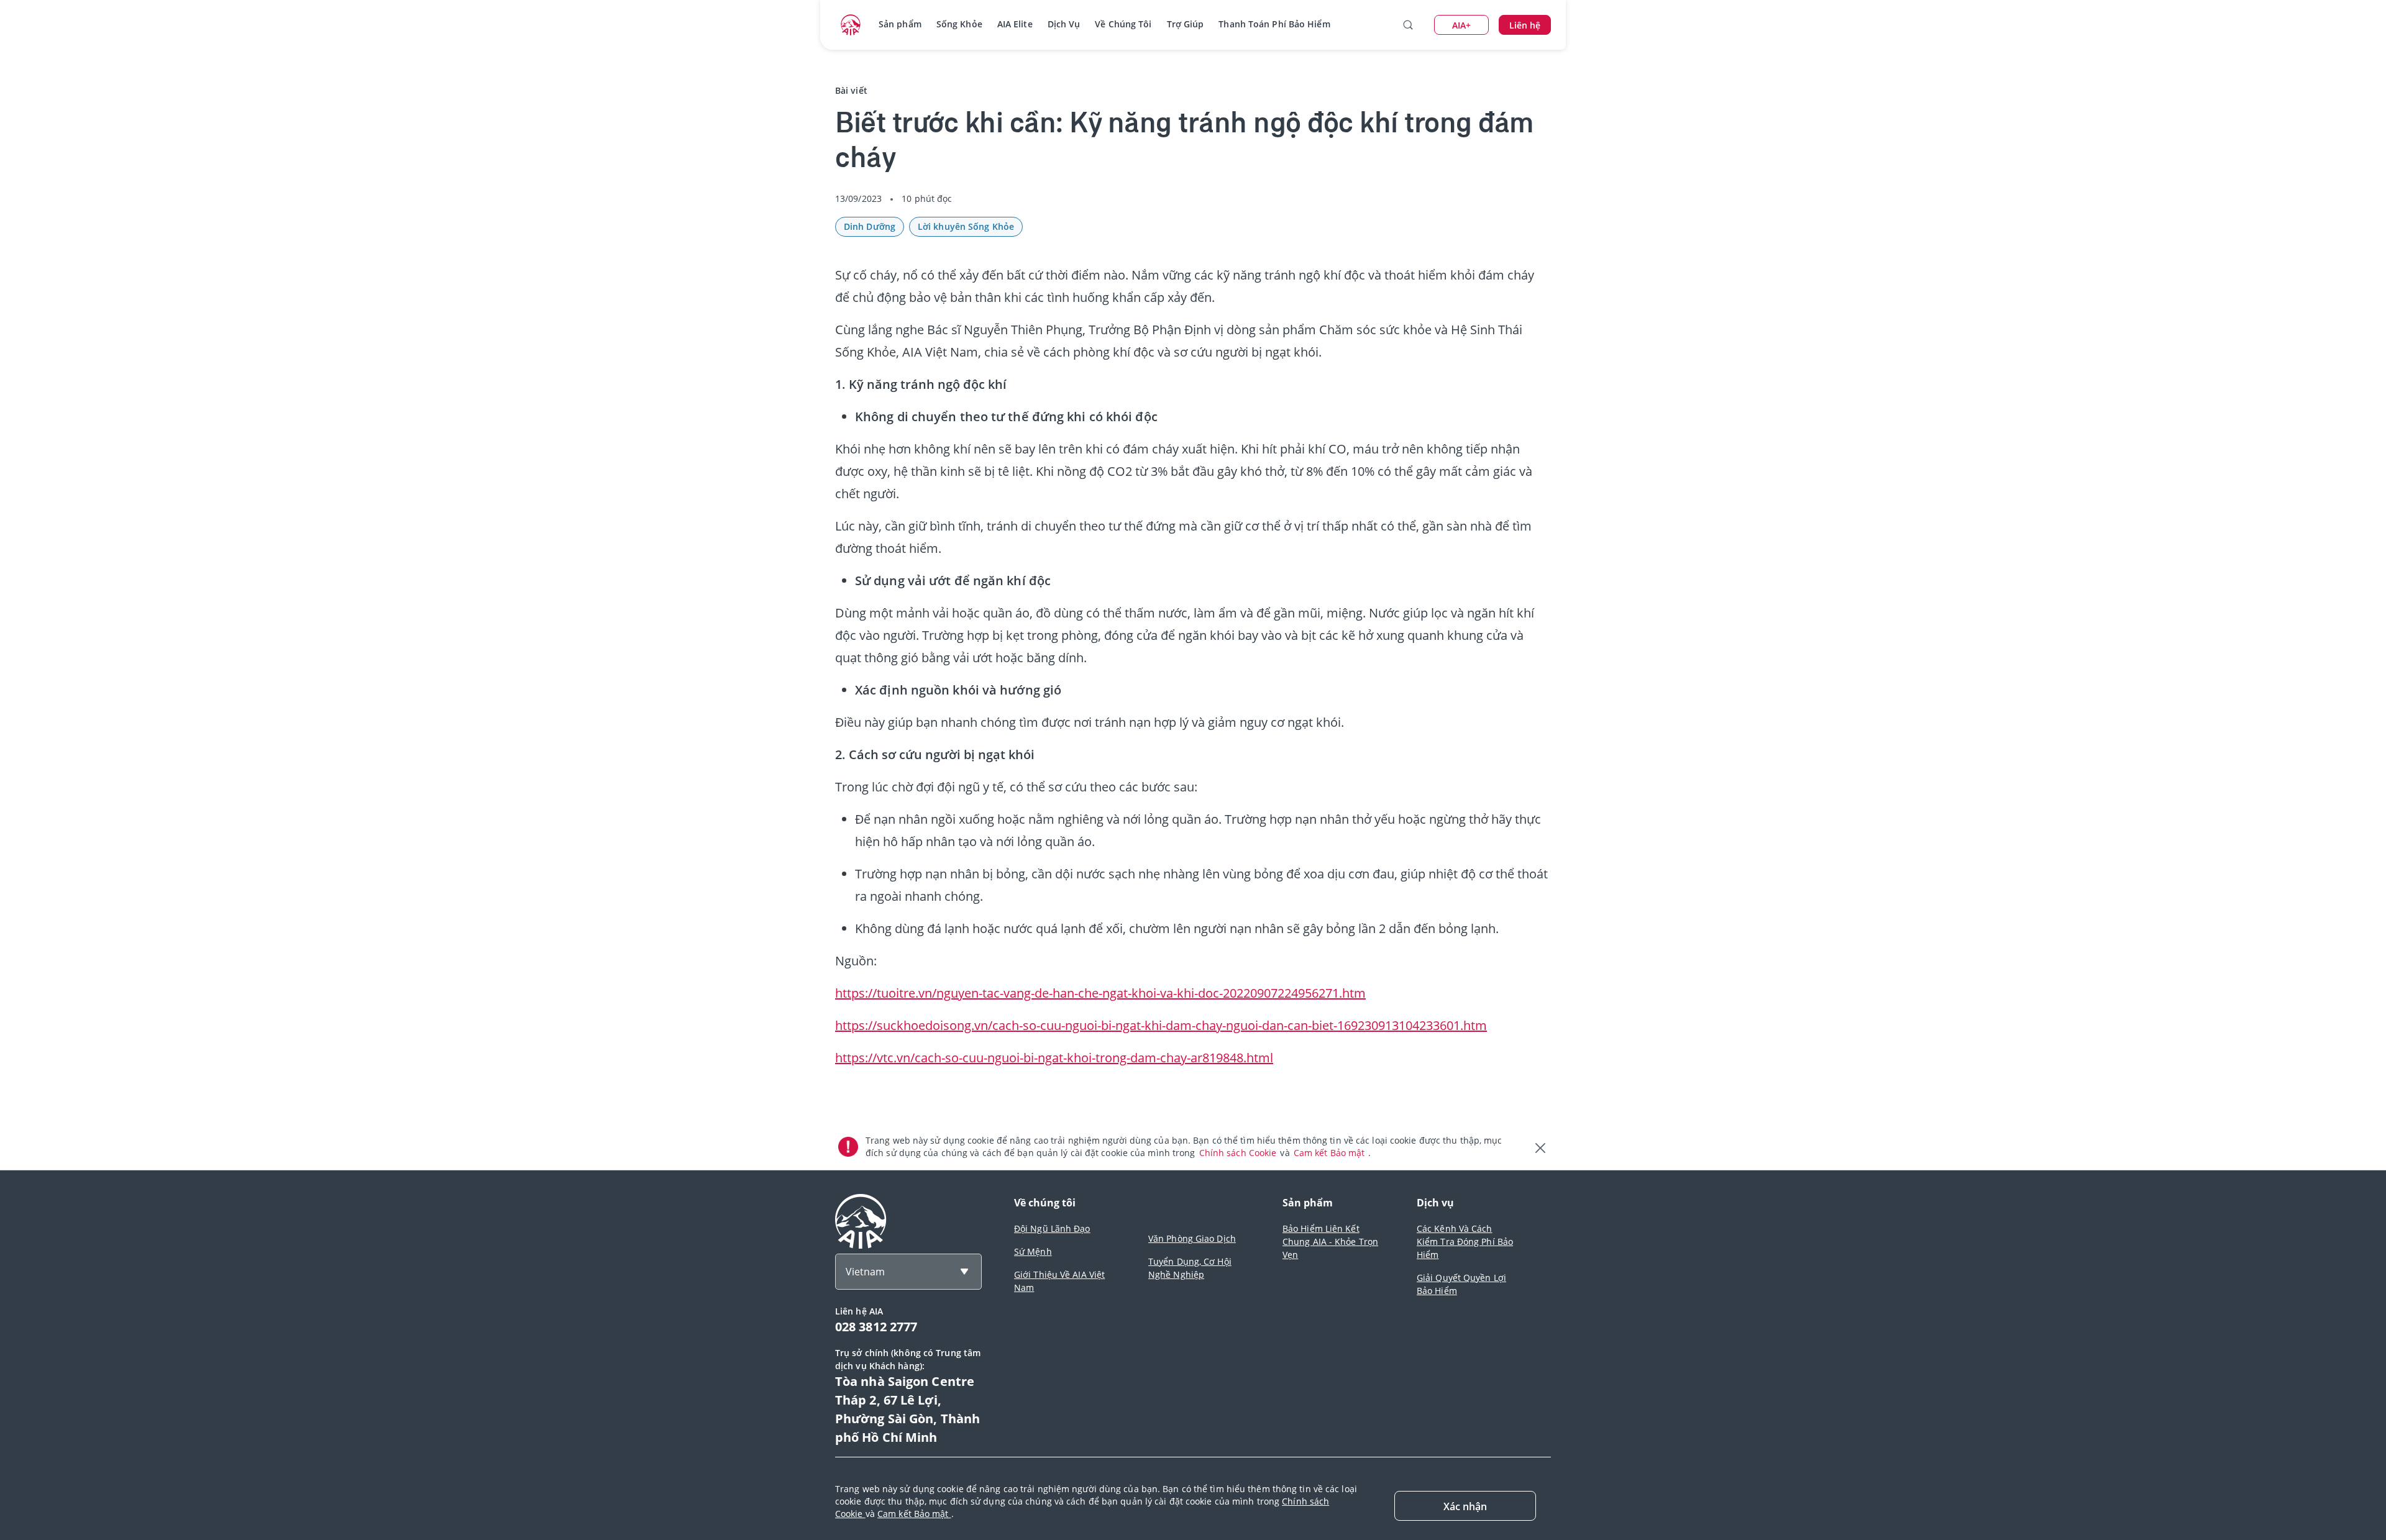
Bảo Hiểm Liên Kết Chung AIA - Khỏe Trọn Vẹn (1330, 1242)
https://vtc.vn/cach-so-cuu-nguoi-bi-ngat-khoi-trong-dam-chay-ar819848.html (1054, 1058)
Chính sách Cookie (1239, 1153)
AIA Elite (1015, 24)
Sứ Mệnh (1033, 1251)
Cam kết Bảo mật (1331, 1153)
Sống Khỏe (959, 24)
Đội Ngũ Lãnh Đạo (1052, 1228)
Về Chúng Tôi (1123, 24)
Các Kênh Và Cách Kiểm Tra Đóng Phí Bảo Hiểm (1465, 1242)
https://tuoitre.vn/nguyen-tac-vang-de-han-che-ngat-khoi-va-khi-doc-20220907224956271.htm (1100, 993)
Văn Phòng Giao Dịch (1192, 1238)
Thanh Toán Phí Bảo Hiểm (1274, 24)
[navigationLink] (851, 25)
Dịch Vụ (1064, 24)
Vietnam (865, 1272)
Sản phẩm (900, 24)
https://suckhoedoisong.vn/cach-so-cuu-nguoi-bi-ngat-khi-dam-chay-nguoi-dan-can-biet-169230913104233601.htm (1161, 1025)
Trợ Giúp (1186, 24)
